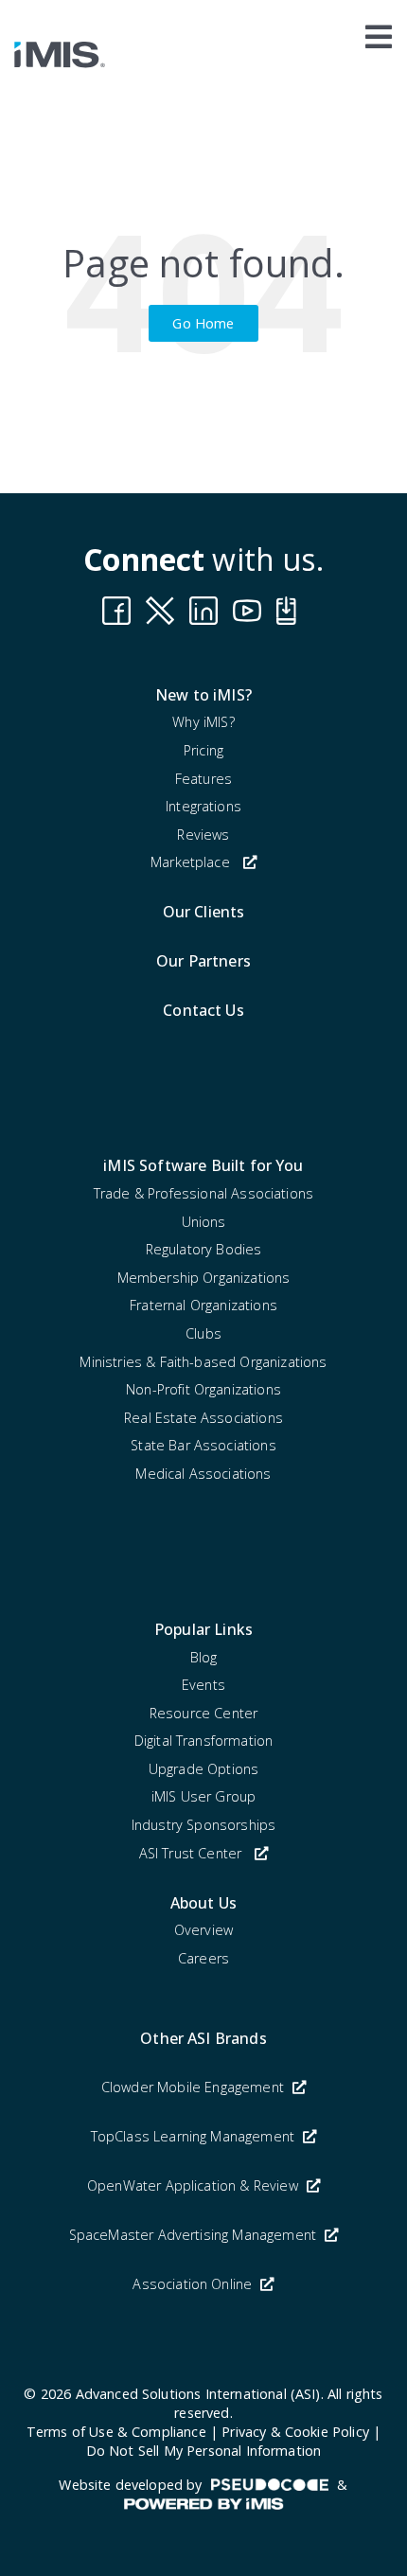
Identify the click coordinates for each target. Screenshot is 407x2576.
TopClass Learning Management (195, 2136)
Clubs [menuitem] (203, 1333)
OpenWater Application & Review (195, 2185)
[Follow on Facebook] (116, 611)
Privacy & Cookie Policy (295, 2432)
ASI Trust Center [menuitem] (191, 1853)
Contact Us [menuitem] (203, 1010)
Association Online (194, 2284)
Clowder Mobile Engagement (195, 2087)
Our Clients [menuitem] (204, 912)
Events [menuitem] (203, 1685)
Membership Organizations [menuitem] (204, 1278)
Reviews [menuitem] (203, 835)
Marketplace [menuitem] (190, 862)
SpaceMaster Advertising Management (195, 2235)
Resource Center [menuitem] (203, 1713)
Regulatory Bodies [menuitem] (204, 1249)
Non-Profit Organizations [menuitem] (203, 1389)
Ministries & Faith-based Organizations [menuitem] (203, 1362)
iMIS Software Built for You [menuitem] (203, 1165)
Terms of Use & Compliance (116, 2432)
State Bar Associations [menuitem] (203, 1445)
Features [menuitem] (203, 779)
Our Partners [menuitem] (203, 961)
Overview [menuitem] (203, 1930)
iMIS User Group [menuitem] (203, 1796)
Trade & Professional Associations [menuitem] (203, 1193)
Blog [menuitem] (204, 1657)
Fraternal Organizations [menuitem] (203, 1305)
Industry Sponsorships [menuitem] (203, 1825)
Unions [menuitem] (204, 1222)
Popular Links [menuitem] (203, 1629)
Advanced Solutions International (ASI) (198, 2394)
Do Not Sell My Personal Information (204, 2451)
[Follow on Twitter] (291, 611)
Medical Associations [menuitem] (203, 1474)
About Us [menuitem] (203, 1903)
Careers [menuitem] (203, 1958)
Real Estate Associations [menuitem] (203, 1418)
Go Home (203, 323)
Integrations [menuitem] (203, 806)
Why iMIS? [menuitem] (203, 722)
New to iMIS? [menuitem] (203, 695)
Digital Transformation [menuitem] (204, 1741)
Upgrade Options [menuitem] (203, 1769)
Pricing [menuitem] (203, 750)
